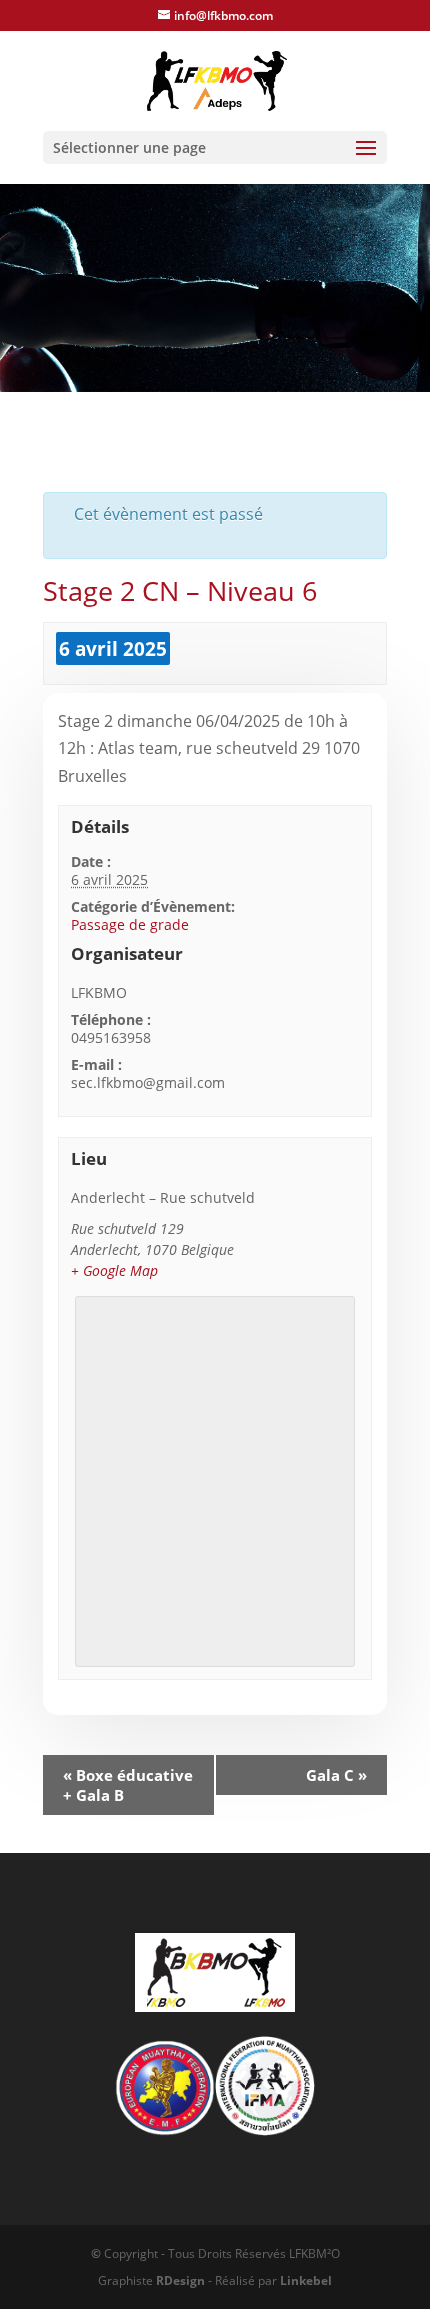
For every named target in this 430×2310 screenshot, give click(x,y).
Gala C (336, 1775)
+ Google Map (114, 1270)
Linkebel (306, 2280)
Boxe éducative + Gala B (128, 1785)
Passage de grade (130, 924)
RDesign (180, 2280)
